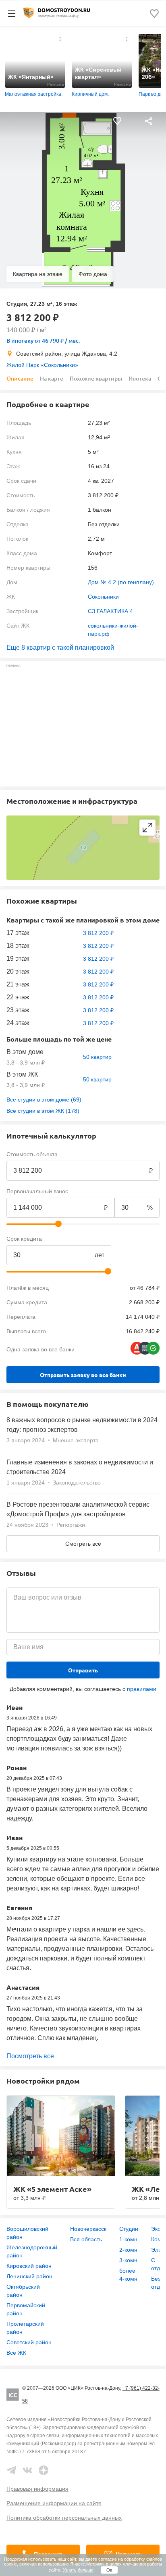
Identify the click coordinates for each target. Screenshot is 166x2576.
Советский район (29, 2342)
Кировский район (29, 2266)
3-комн (128, 2260)
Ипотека (140, 378)
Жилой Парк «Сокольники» (42, 365)
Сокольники (103, 597)
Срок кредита (24, 1239)
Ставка (123, 1239)
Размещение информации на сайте (54, 2503)
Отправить (83, 1670)
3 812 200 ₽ (98, 933)
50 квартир (97, 1057)
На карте (52, 378)
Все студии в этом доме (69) (44, 1100)
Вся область (86, 2239)
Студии (129, 2229)
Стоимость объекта (32, 1154)
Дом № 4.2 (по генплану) (121, 582)
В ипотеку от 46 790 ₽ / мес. (43, 341)
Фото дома (93, 274)
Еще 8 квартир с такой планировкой (60, 648)
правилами (142, 1689)
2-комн (128, 2250)
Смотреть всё (83, 1544)
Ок (109, 2570)
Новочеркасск (88, 2229)
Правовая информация (37, 2489)
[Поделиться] (149, 121)
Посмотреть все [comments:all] (30, 2056)
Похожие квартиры (96, 378)
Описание (20, 378)
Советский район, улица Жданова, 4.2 (67, 354)
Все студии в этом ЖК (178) (43, 1111)
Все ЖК (16, 2353)
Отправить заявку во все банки (83, 1375)
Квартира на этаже (38, 274)
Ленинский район (29, 2276)
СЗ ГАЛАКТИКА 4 (110, 611)
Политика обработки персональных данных (64, 2518)
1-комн (128, 2239)
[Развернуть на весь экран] (147, 828)
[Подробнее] (60, 39)
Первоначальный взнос (37, 1191)
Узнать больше (78, 2570)
